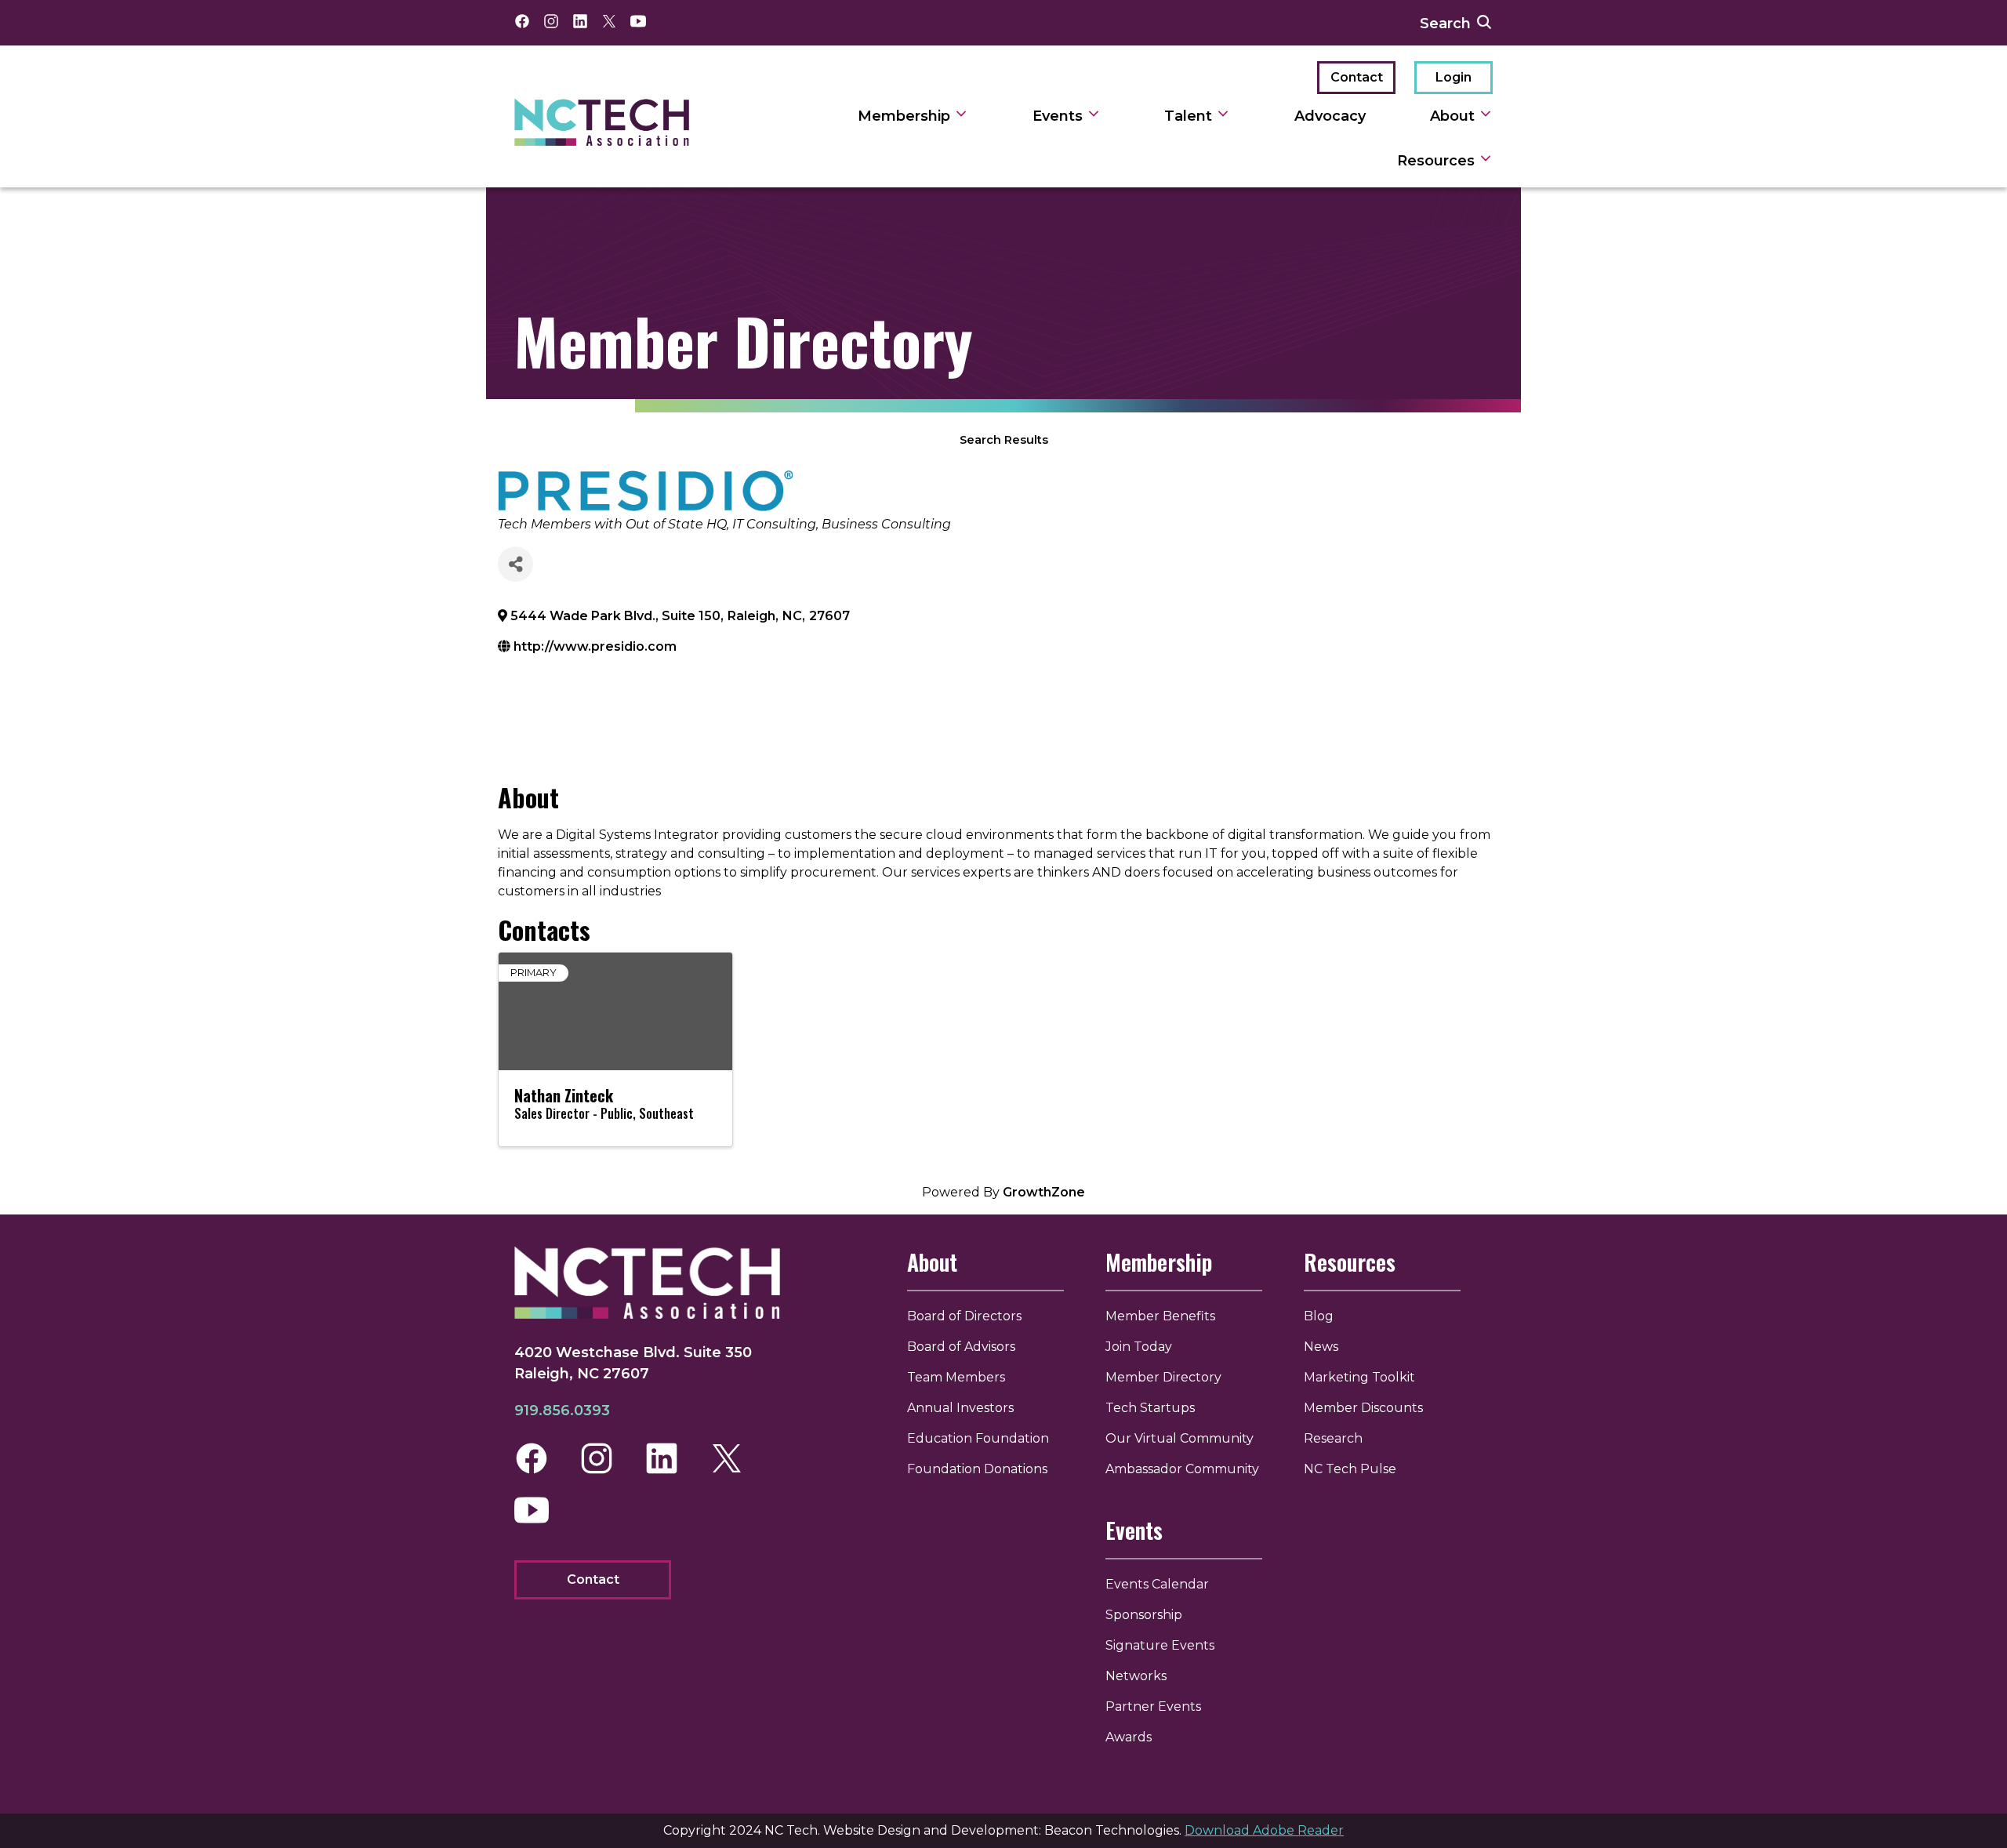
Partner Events (1153, 1706)
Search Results (1004, 440)
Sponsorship (1144, 1615)
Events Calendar (1157, 1584)
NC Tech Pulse (1350, 1469)
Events (1060, 116)
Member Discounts (1363, 1408)
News (1321, 1347)
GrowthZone (1044, 1192)
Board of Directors (964, 1316)
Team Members (956, 1377)
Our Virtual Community (1180, 1438)
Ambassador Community (1182, 1469)
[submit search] (1484, 23)
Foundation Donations (977, 1469)
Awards (1129, 1737)
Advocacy (1330, 116)
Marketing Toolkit (1359, 1377)
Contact (1357, 77)
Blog (1319, 1316)
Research (1333, 1438)
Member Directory (1163, 1377)
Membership (906, 116)
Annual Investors (960, 1408)
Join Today (1139, 1347)
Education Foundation (978, 1438)
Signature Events (1160, 1645)
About (1454, 116)
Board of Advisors (961, 1347)
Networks (1136, 1676)
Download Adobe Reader (1264, 1830)
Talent (1190, 116)
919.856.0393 (562, 1411)
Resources (1438, 161)
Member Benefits (1160, 1316)
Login (1454, 77)
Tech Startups (1150, 1408)
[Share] (515, 564)
